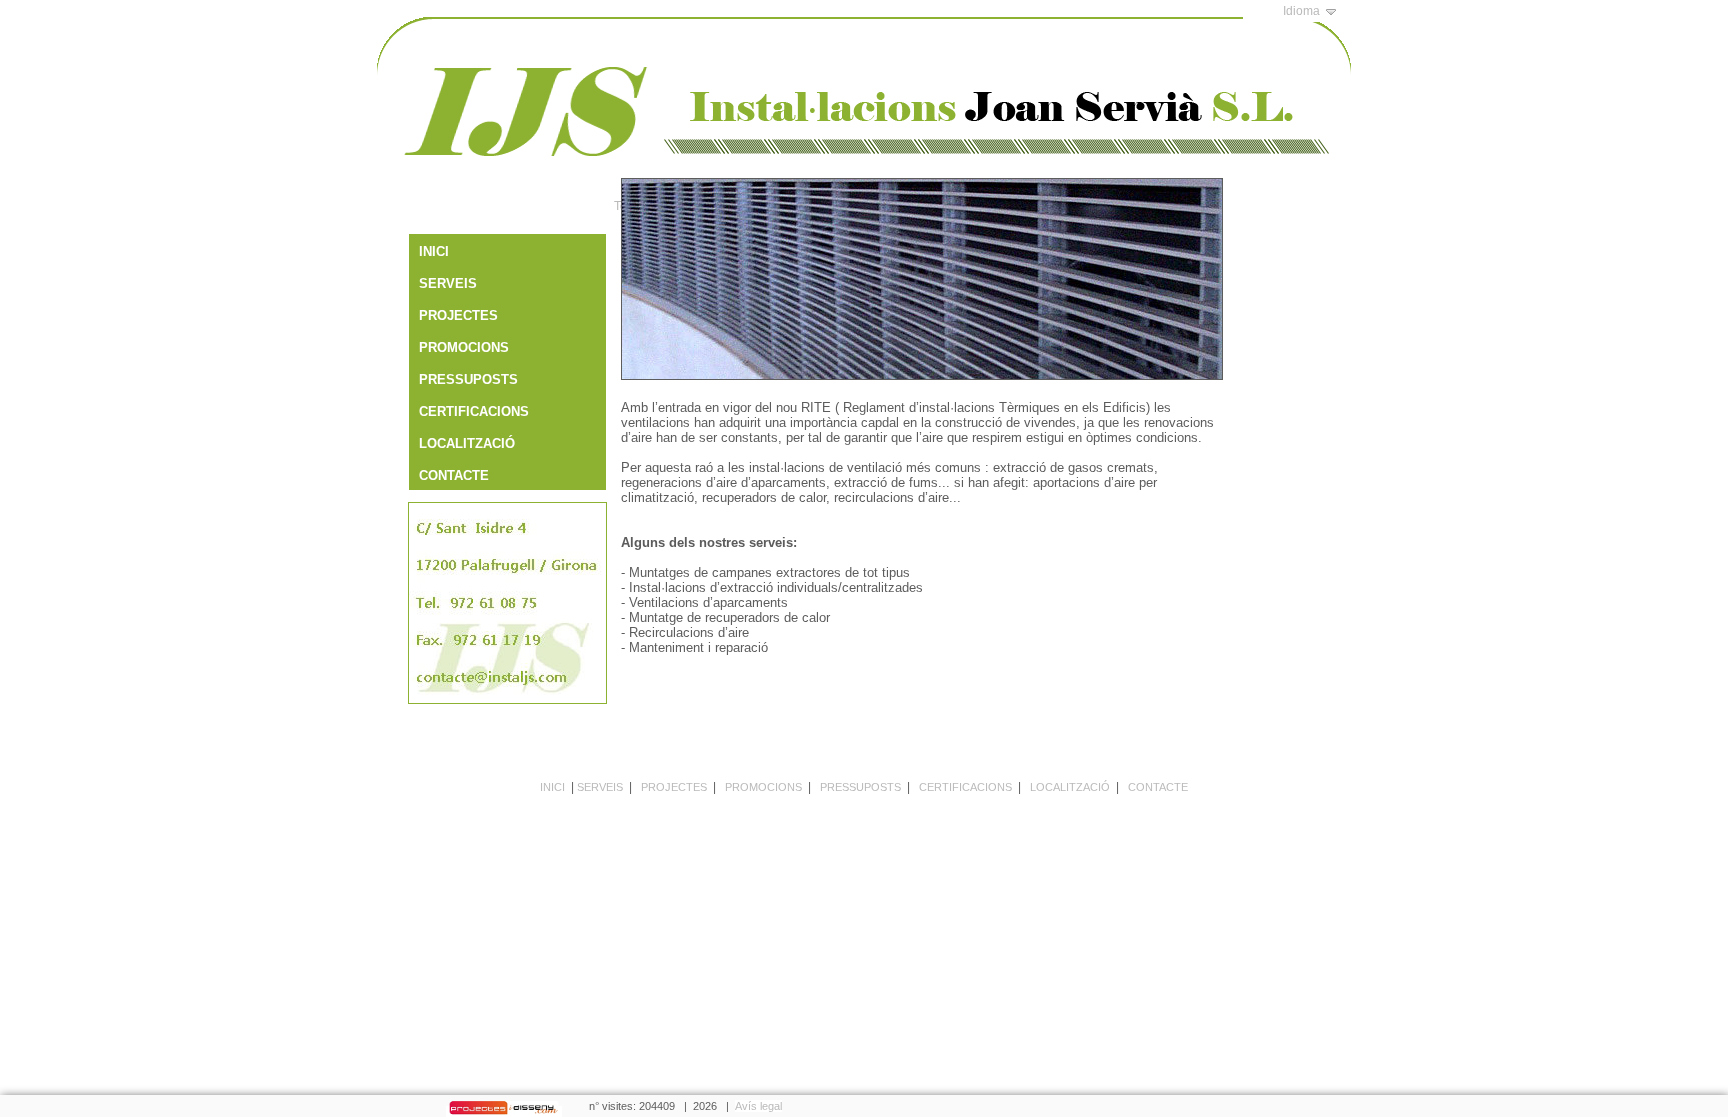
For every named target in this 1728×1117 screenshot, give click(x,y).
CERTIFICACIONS (965, 787)
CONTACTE (1158, 787)
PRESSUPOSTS (860, 787)
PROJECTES (674, 787)
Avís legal (758, 1106)
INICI (552, 787)
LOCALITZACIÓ (1070, 787)
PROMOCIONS (763, 787)
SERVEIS (600, 787)
